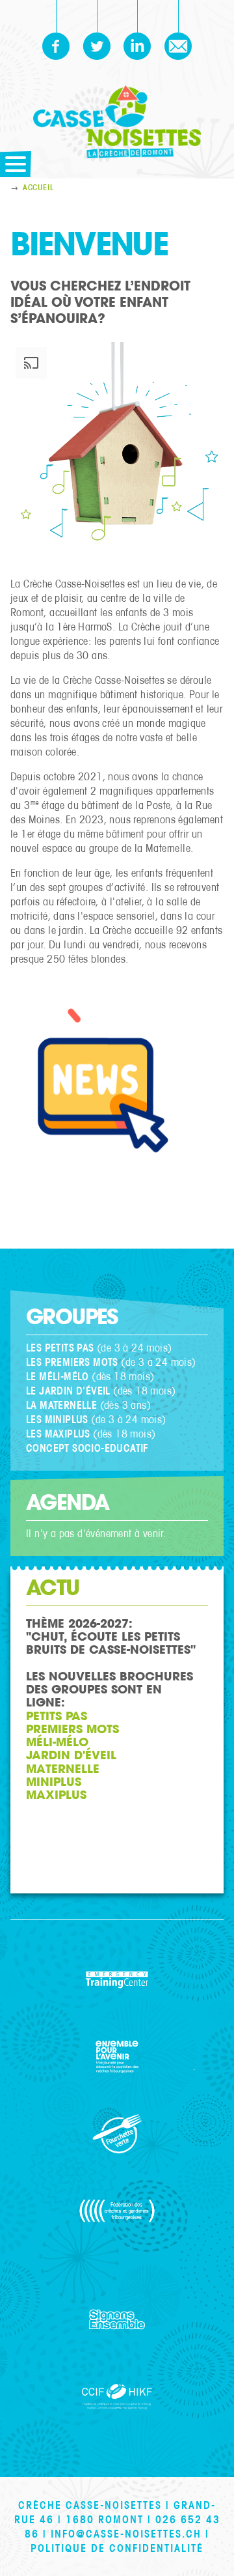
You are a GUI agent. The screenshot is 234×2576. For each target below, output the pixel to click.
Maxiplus (58, 1795)
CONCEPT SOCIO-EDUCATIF (87, 1448)
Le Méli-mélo (58, 1376)
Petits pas (57, 1716)
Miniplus (54, 1782)
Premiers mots (72, 1729)
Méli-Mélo (57, 1742)
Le (31, 1434)
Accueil (38, 188)
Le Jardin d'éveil (68, 1391)
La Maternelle (61, 1405)
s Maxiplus (63, 1434)
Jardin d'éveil (73, 1755)
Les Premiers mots (72, 1362)
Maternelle (65, 1769)
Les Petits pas (60, 1348)
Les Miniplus (57, 1419)
